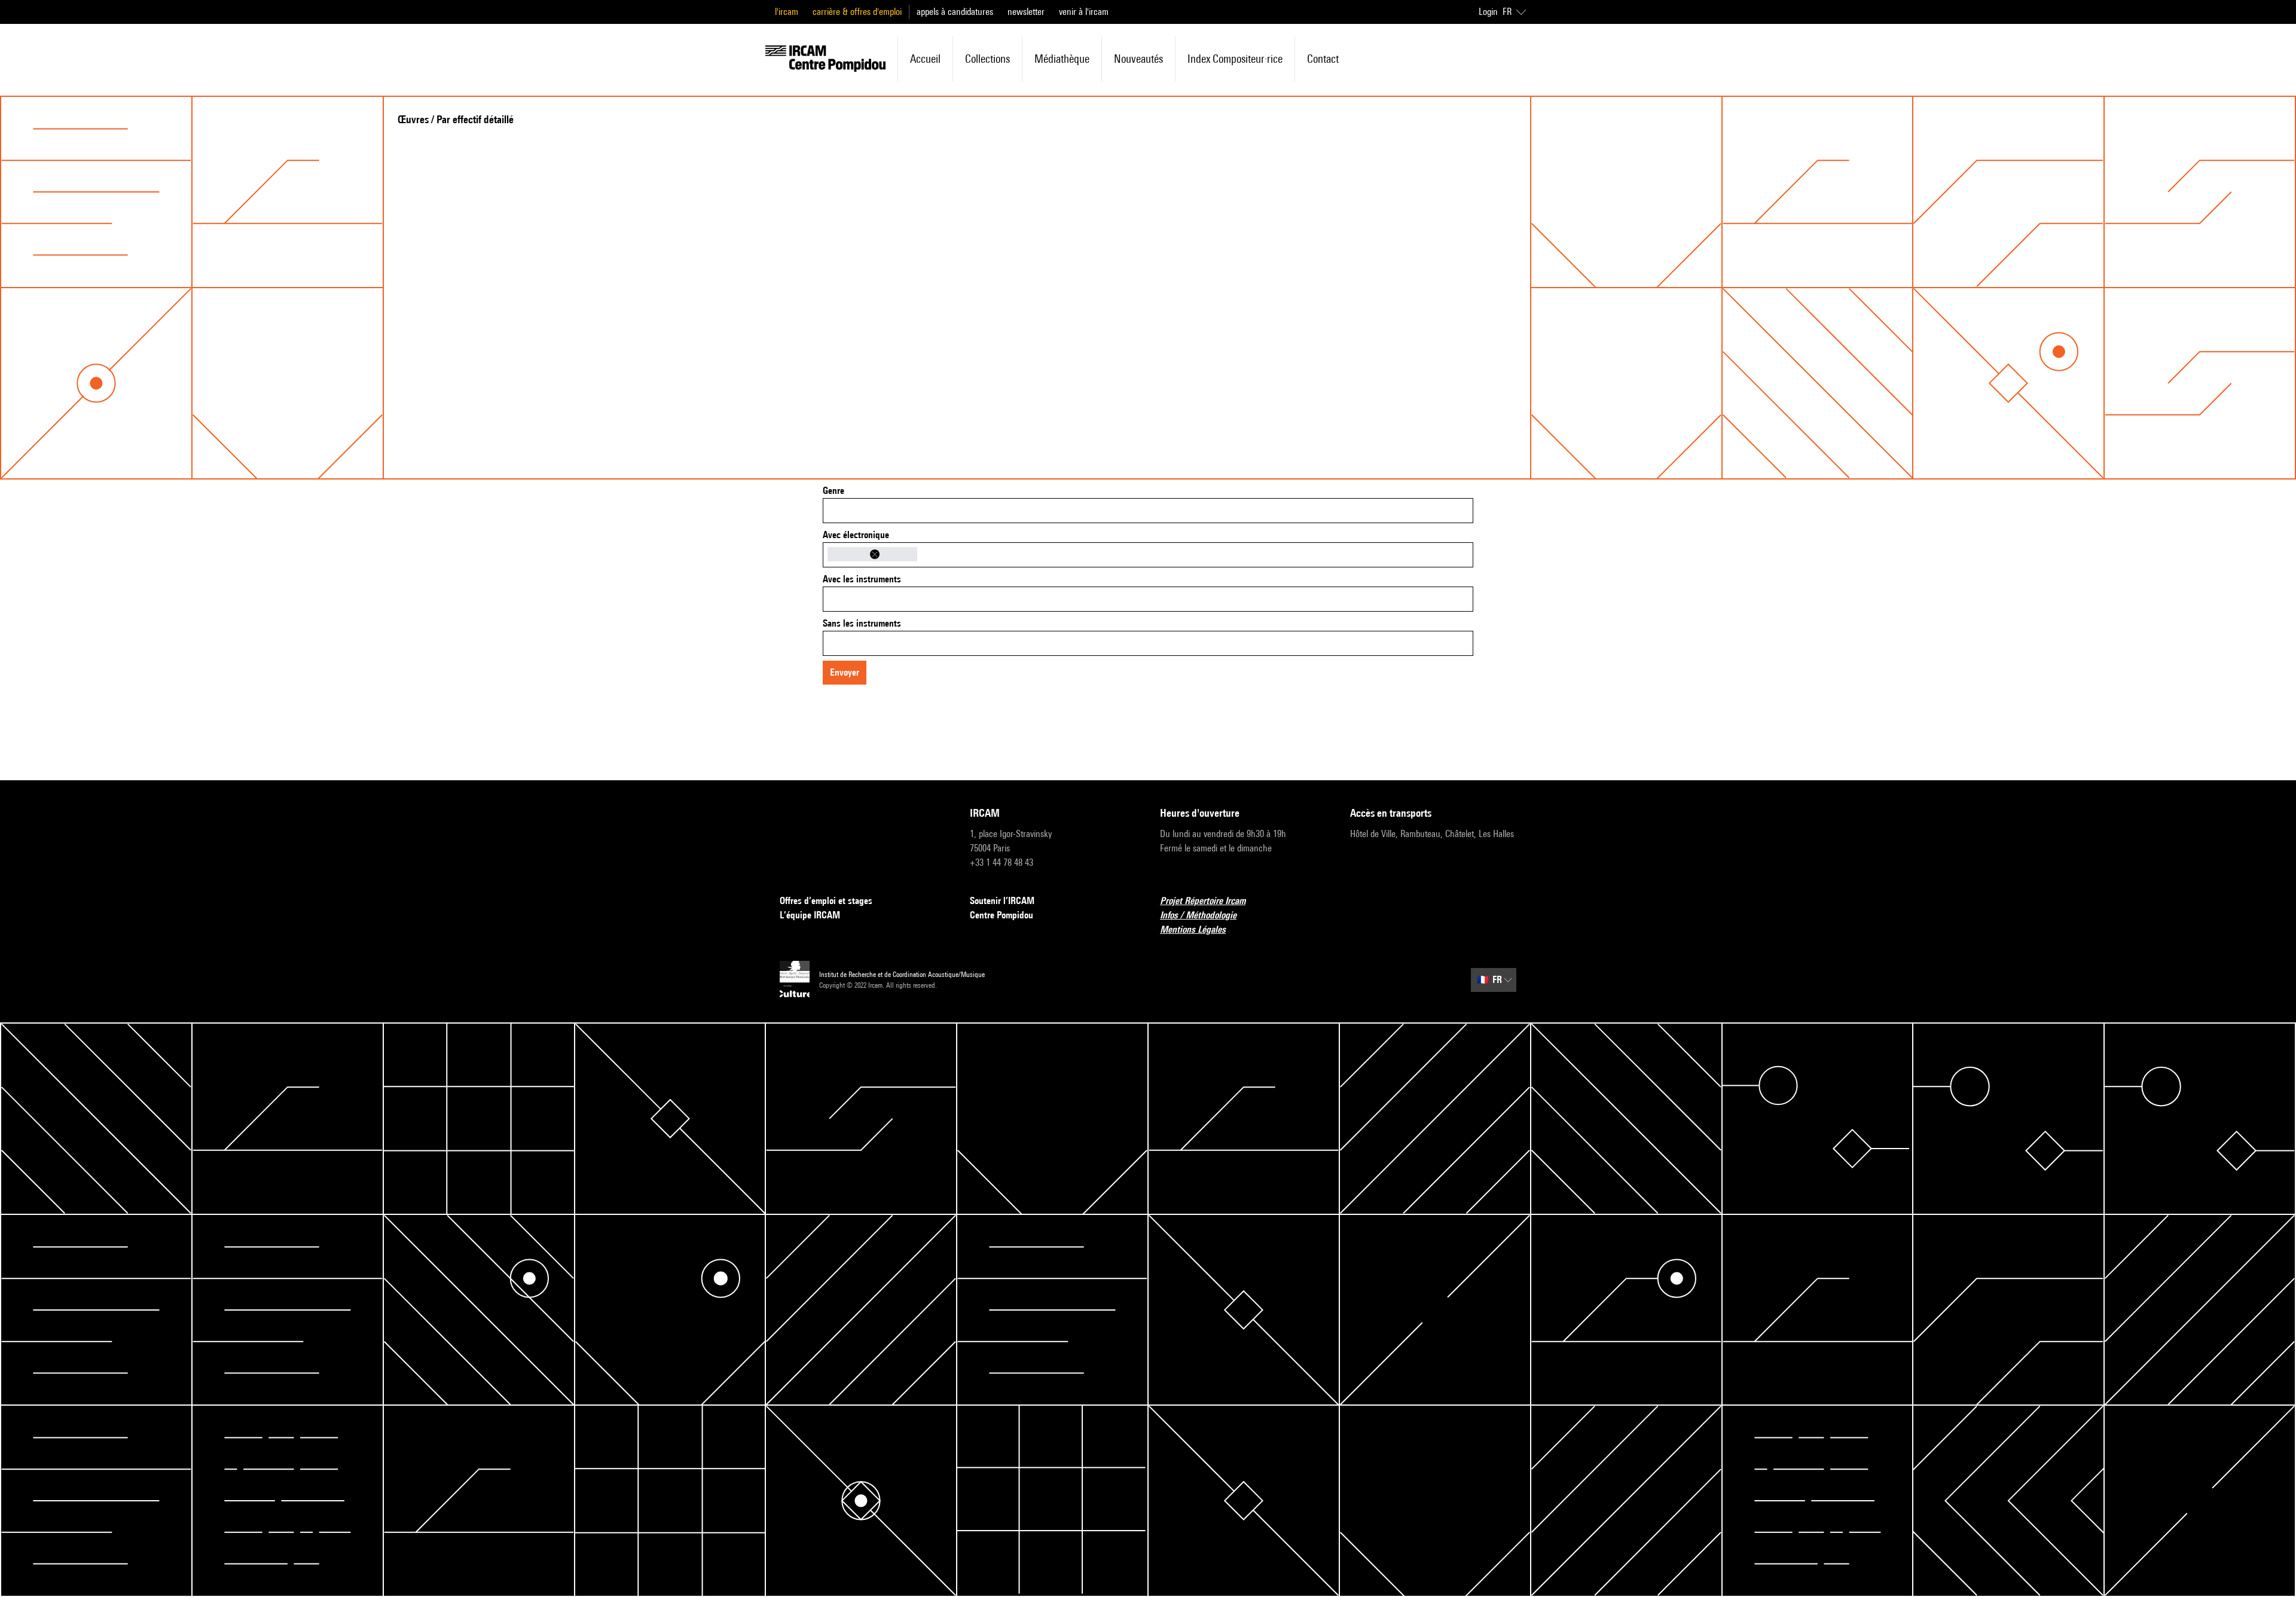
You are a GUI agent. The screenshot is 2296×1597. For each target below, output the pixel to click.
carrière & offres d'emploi (857, 12)
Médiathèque (1062, 59)
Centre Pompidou (1002, 915)
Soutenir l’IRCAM (1002, 901)
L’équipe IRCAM (810, 915)
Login (1488, 12)
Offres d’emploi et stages (826, 901)
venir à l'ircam (1084, 12)
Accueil (925, 59)
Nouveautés (1138, 59)
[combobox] (1148, 511)
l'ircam (787, 12)
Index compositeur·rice (1235, 59)
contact (1323, 59)
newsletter (1026, 12)
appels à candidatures (955, 12)
